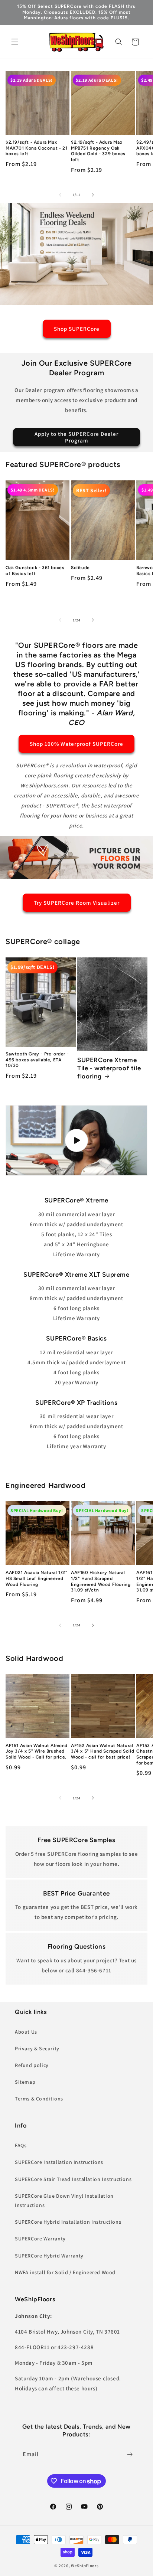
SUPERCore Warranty (40, 2239)
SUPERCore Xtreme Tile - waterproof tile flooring (109, 1068)
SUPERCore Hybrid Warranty (49, 2256)
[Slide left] (60, 195)
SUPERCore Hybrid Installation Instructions (68, 2222)
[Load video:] (76, 1140)
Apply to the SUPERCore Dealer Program (76, 437)
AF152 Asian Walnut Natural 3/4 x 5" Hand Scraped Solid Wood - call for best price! (102, 1751)
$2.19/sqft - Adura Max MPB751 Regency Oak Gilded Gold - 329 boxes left (98, 151)
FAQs (21, 2145)
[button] (15, 42)
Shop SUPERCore (77, 329)
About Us (26, 2032)
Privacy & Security (37, 2048)
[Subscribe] (130, 2454)
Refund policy (32, 2065)
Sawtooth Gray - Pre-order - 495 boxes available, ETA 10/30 (37, 1060)
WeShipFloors (85, 2566)
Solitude (80, 568)
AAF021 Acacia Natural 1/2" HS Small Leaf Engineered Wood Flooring (37, 1578)
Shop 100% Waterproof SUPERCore (76, 744)
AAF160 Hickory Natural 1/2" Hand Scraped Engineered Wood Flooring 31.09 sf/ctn (101, 1581)
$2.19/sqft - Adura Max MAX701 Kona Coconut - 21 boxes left (36, 148)
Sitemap (25, 2082)
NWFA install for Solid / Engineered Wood (65, 2272)
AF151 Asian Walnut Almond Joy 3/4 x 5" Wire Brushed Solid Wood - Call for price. (37, 1751)
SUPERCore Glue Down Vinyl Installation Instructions (64, 2200)
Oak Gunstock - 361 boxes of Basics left (35, 571)
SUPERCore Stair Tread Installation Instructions (73, 2179)
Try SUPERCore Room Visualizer (77, 902)
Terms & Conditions (39, 2099)
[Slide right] (93, 195)
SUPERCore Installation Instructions (59, 2162)
